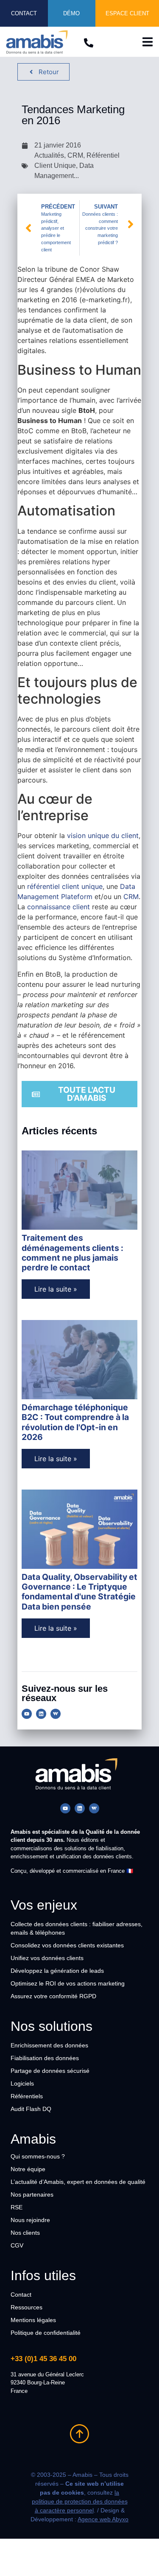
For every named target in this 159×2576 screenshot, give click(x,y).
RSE (17, 2207)
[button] (147, 42)
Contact (21, 2295)
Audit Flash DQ (31, 2109)
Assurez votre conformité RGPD (53, 1996)
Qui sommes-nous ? (38, 2156)
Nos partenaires (32, 2194)
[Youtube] (27, 1714)
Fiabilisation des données (45, 2058)
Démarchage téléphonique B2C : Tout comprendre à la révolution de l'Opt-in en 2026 (75, 1422)
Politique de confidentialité (46, 2333)
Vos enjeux (44, 1905)
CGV (17, 2245)
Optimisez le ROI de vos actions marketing (68, 1983)
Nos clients (25, 2233)
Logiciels (22, 2083)
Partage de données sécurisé (50, 2071)
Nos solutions (52, 2026)
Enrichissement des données (49, 2045)
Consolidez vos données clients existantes (67, 1945)
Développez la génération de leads (57, 1971)
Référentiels (27, 2096)
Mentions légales (33, 2320)
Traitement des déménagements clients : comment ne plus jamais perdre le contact (73, 1253)
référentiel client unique (65, 886)
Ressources (26, 2307)
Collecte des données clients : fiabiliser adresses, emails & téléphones (77, 1928)
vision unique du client (103, 835)
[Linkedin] (41, 1714)
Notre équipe (28, 2169)
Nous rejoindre (30, 2220)
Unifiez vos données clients (47, 1958)
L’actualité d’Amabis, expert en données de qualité (78, 2182)
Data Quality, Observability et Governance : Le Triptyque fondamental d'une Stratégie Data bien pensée (79, 1592)
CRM (131, 897)
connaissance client (59, 907)
